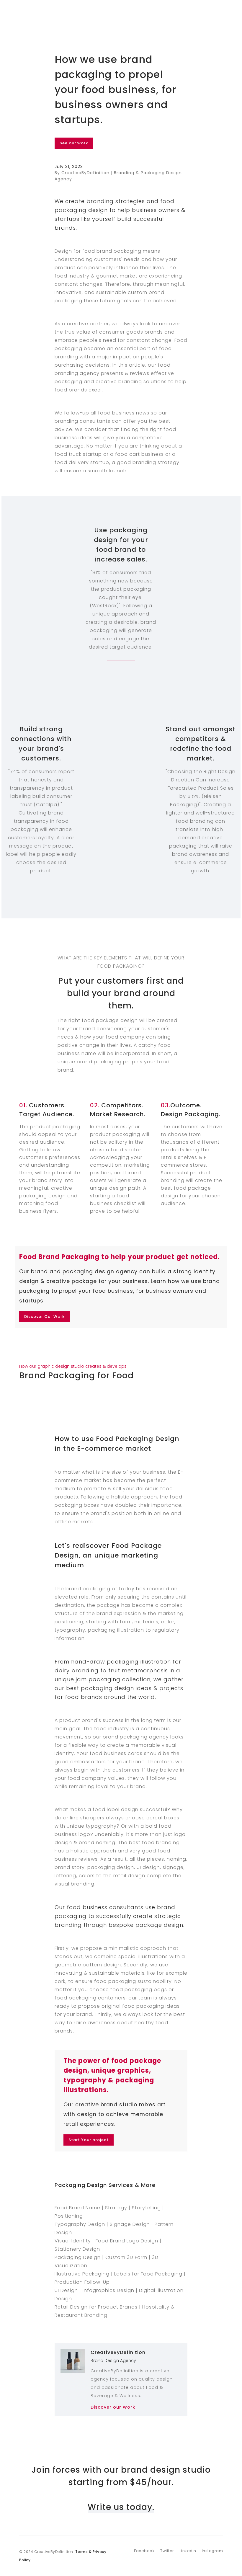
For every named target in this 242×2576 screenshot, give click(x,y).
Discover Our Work (44, 1316)
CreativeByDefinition (118, 2352)
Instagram (212, 2551)
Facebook (144, 2551)
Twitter (167, 2551)
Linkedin (188, 2551)
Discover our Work (113, 2407)
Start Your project (89, 2140)
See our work (74, 143)
